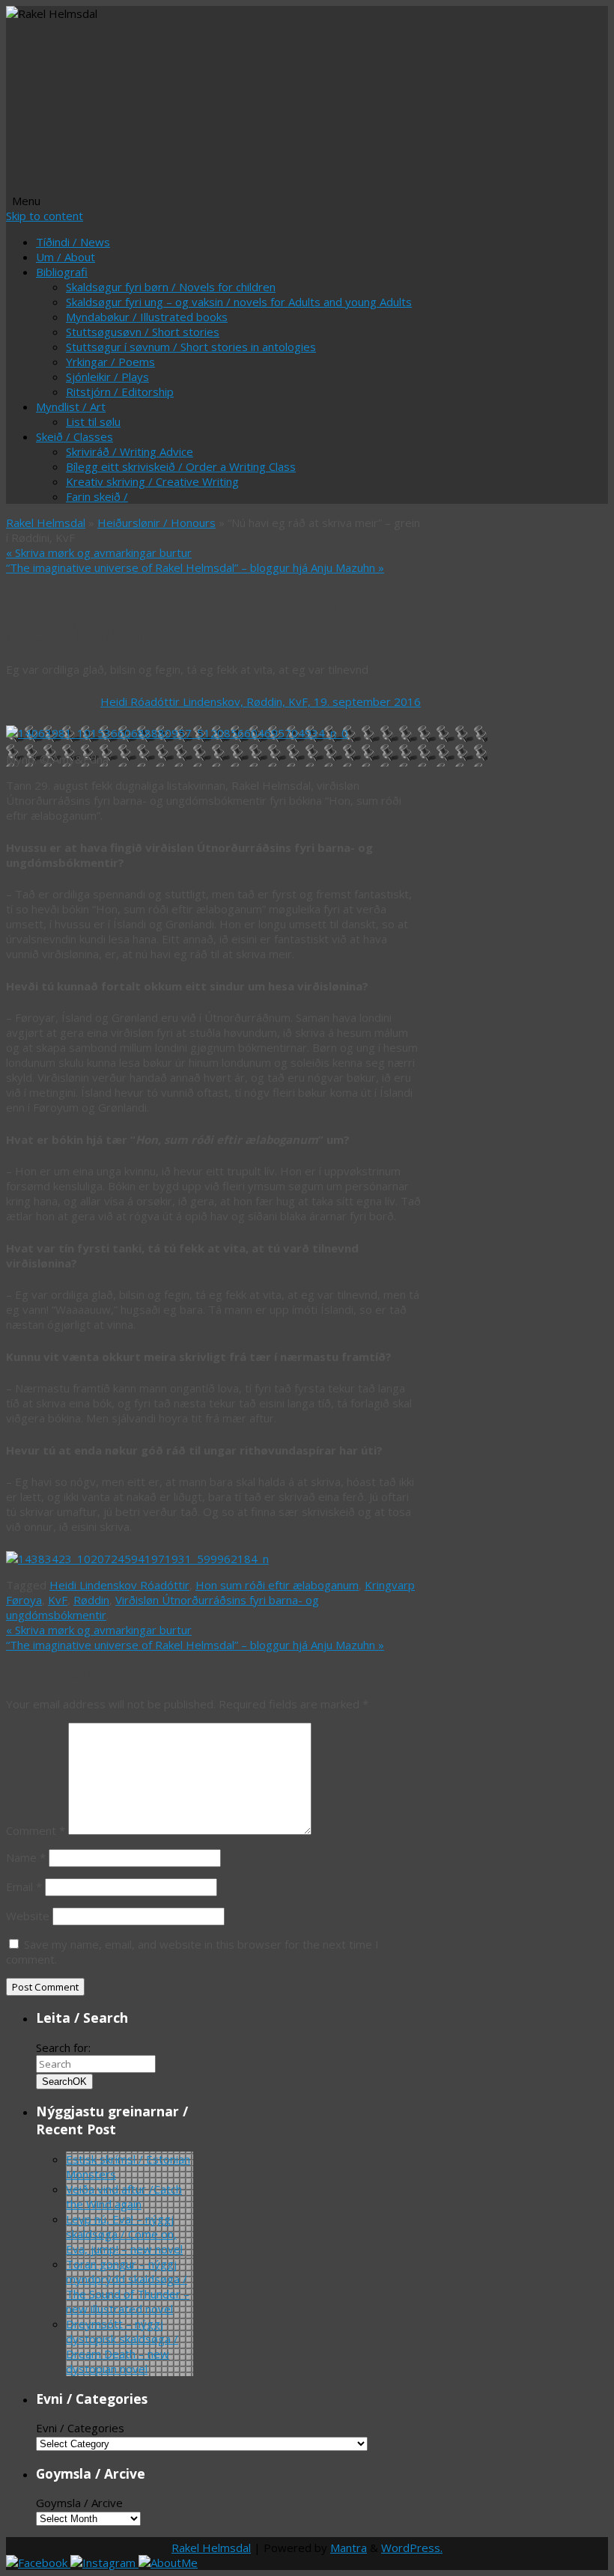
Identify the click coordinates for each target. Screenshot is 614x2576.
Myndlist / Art (71, 407)
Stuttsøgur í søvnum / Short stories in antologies (191, 347)
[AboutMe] (168, 2563)
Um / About (66, 257)
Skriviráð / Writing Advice (130, 451)
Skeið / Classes (75, 436)
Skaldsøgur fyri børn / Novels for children (171, 287)
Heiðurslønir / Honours (156, 523)
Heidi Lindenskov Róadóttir (119, 1585)
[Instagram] (104, 2563)
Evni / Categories (80, 2428)
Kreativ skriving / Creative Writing (152, 481)
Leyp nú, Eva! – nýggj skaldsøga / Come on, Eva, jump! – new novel (124, 2234)
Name (26, 1857)
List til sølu (93, 421)
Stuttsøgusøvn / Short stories (143, 332)
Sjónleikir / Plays (107, 377)
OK (64, 2082)
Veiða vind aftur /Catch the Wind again (124, 2196)
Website (28, 1916)
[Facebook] (38, 2563)
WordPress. (412, 2548)
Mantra (349, 2548)
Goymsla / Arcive (79, 2503)
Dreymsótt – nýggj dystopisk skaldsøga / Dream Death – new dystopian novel (122, 2346)
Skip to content (45, 216)
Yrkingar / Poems (110, 362)
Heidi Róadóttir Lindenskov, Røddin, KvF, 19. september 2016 (261, 701)
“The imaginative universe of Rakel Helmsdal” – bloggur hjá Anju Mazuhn (195, 567)
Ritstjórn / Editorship (120, 392)
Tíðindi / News (73, 242)
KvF (58, 1600)
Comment (36, 1830)
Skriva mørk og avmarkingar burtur (99, 552)
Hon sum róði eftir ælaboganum (277, 1585)
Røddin (91, 1600)
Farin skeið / (97, 496)
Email (24, 1887)
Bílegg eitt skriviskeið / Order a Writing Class (181, 466)
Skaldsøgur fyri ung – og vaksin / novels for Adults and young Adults (239, 302)
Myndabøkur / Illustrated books (147, 317)
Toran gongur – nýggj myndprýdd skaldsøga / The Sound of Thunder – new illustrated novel (128, 2286)
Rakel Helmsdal (46, 523)
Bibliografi (62, 272)
